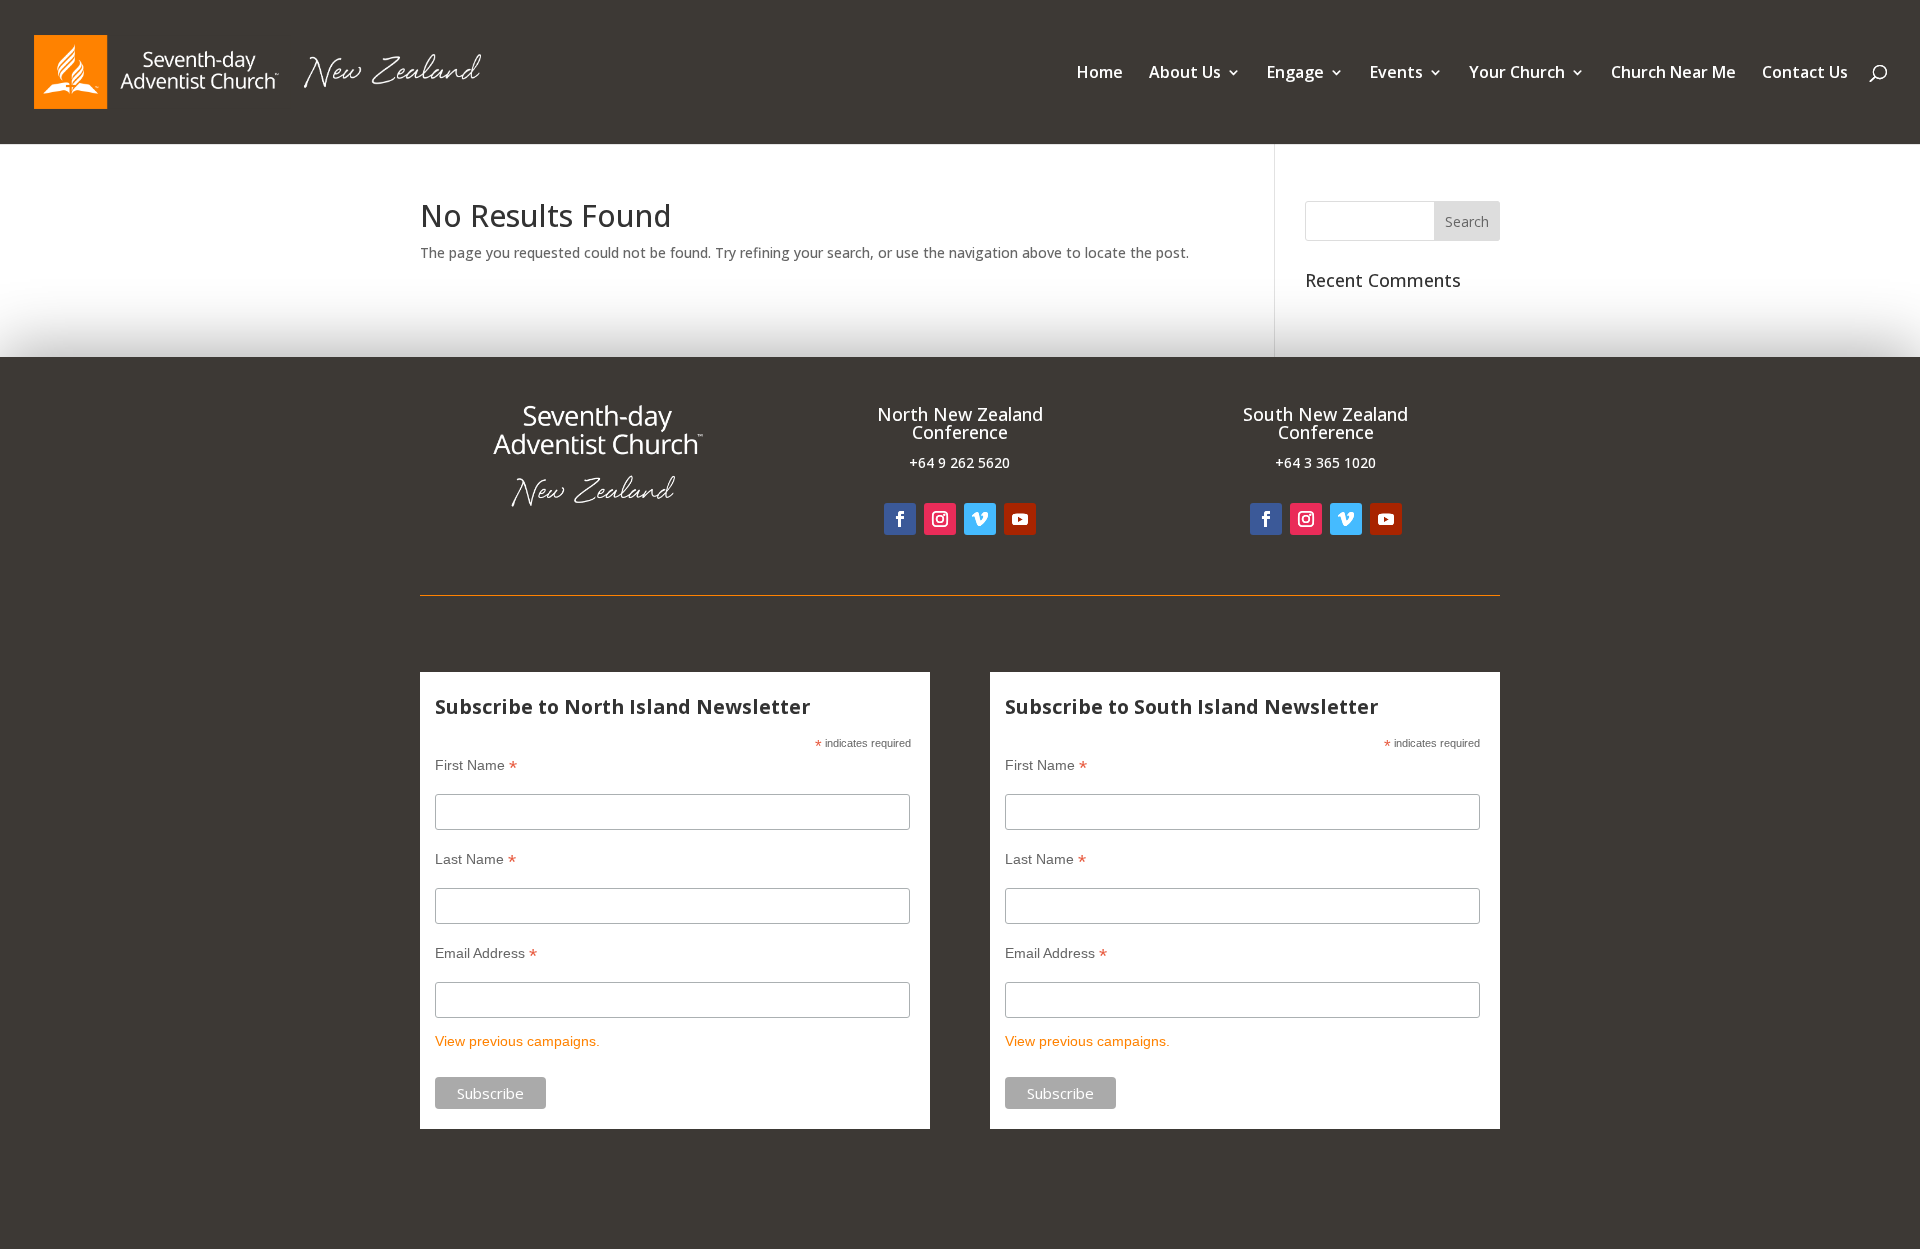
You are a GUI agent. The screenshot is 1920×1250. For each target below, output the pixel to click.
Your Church (1517, 74)
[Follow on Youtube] (1020, 519)
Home (1100, 74)
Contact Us (1805, 74)
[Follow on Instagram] (940, 519)
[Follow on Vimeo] (980, 519)
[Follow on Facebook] (900, 519)
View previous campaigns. (517, 1041)
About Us (1185, 74)
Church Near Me (1673, 74)
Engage (1295, 74)
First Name (476, 765)
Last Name (475, 859)
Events (1396, 74)
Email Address (486, 953)
